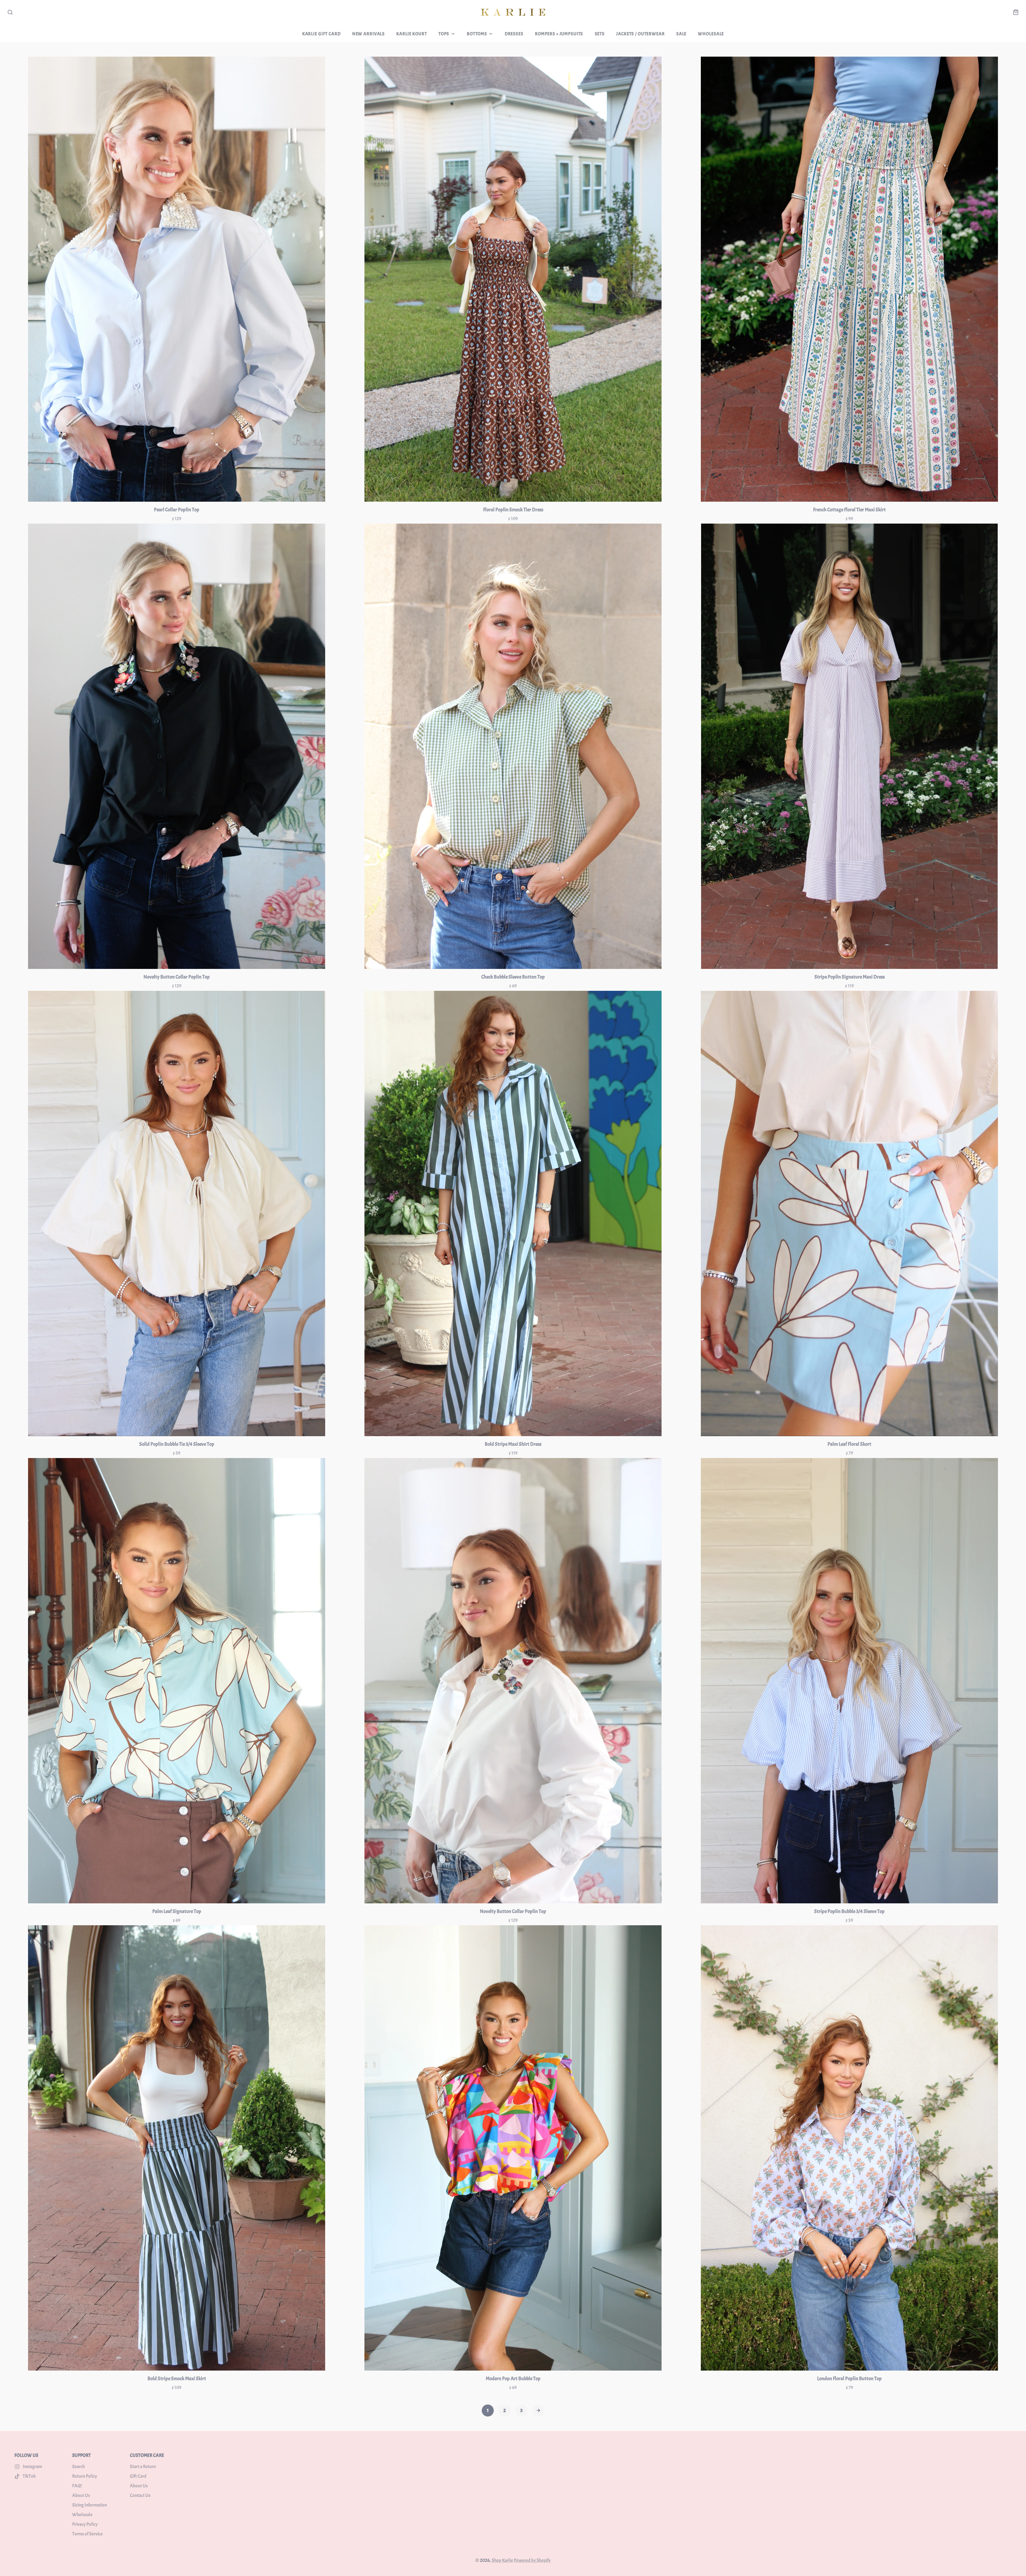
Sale (681, 34)
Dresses (514, 34)
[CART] (1016, 12)
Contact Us (140, 2495)
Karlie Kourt (411, 34)
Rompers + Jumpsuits (559, 34)
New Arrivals (368, 34)
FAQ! (77, 2486)
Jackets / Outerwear (640, 34)
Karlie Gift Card (321, 34)
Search (78, 2467)
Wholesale (711, 34)
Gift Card (138, 2476)
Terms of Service (87, 2534)
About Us (81, 2495)
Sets (600, 34)
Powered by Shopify (532, 2560)
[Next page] (538, 2411)
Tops (444, 34)
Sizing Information (90, 2505)
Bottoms (477, 34)
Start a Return (143, 2467)
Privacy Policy (85, 2524)
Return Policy (85, 2476)
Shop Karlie (502, 2560)
